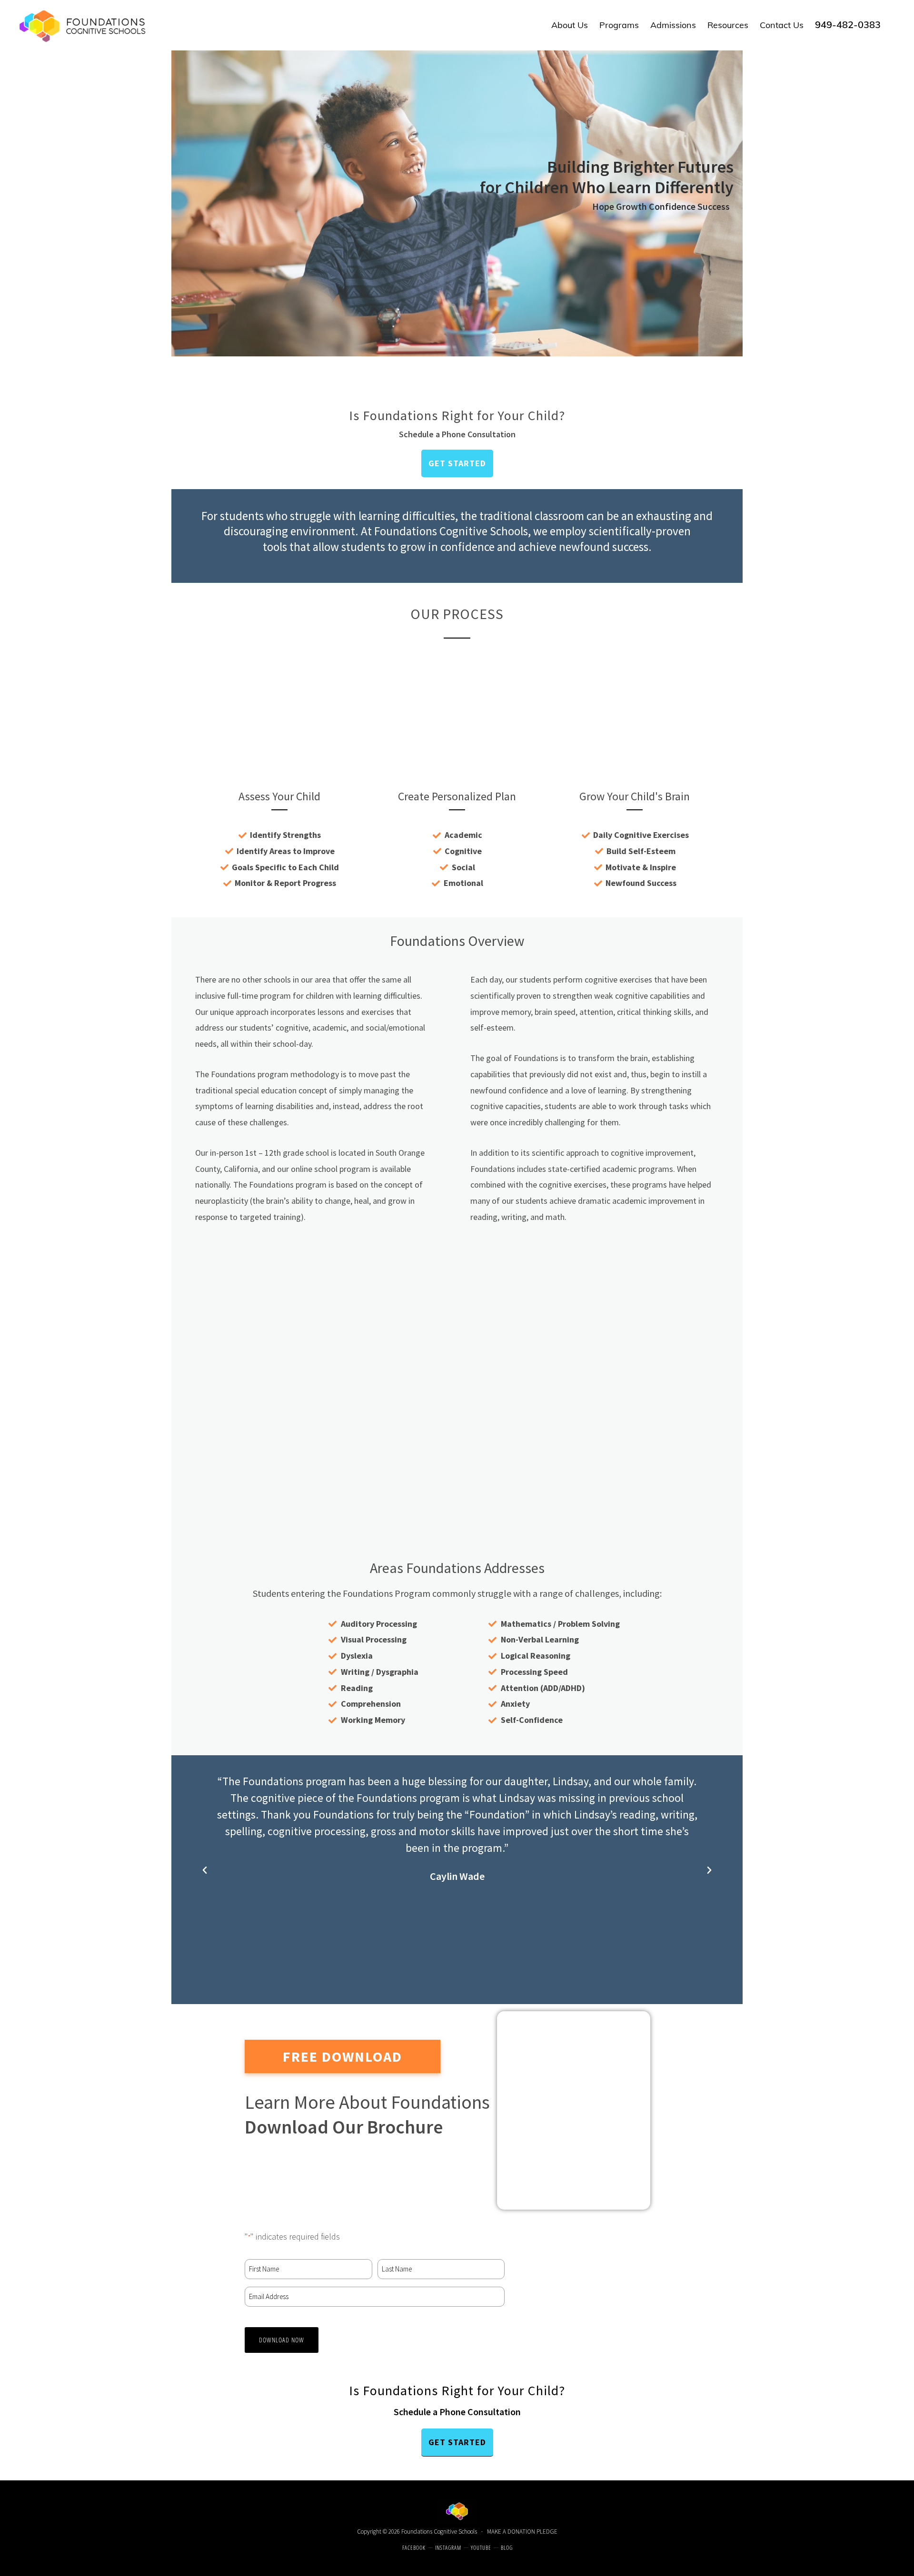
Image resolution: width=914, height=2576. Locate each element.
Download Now (282, 2340)
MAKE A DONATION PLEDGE (522, 2532)
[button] (205, 1870)
